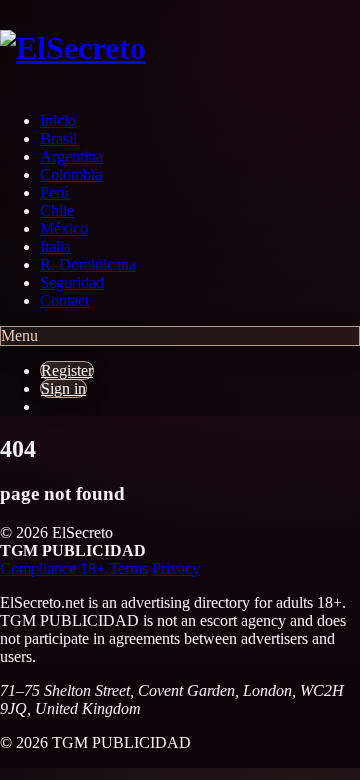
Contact (64, 300)
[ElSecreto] (140, 48)
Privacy (176, 568)
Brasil (58, 138)
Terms (128, 568)
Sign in (63, 388)
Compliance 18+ (52, 568)
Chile (57, 210)
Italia (55, 246)
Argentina (71, 156)
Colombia (71, 174)
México (64, 228)
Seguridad (72, 282)
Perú (54, 192)
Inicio (58, 120)
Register (67, 370)
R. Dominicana (88, 264)
